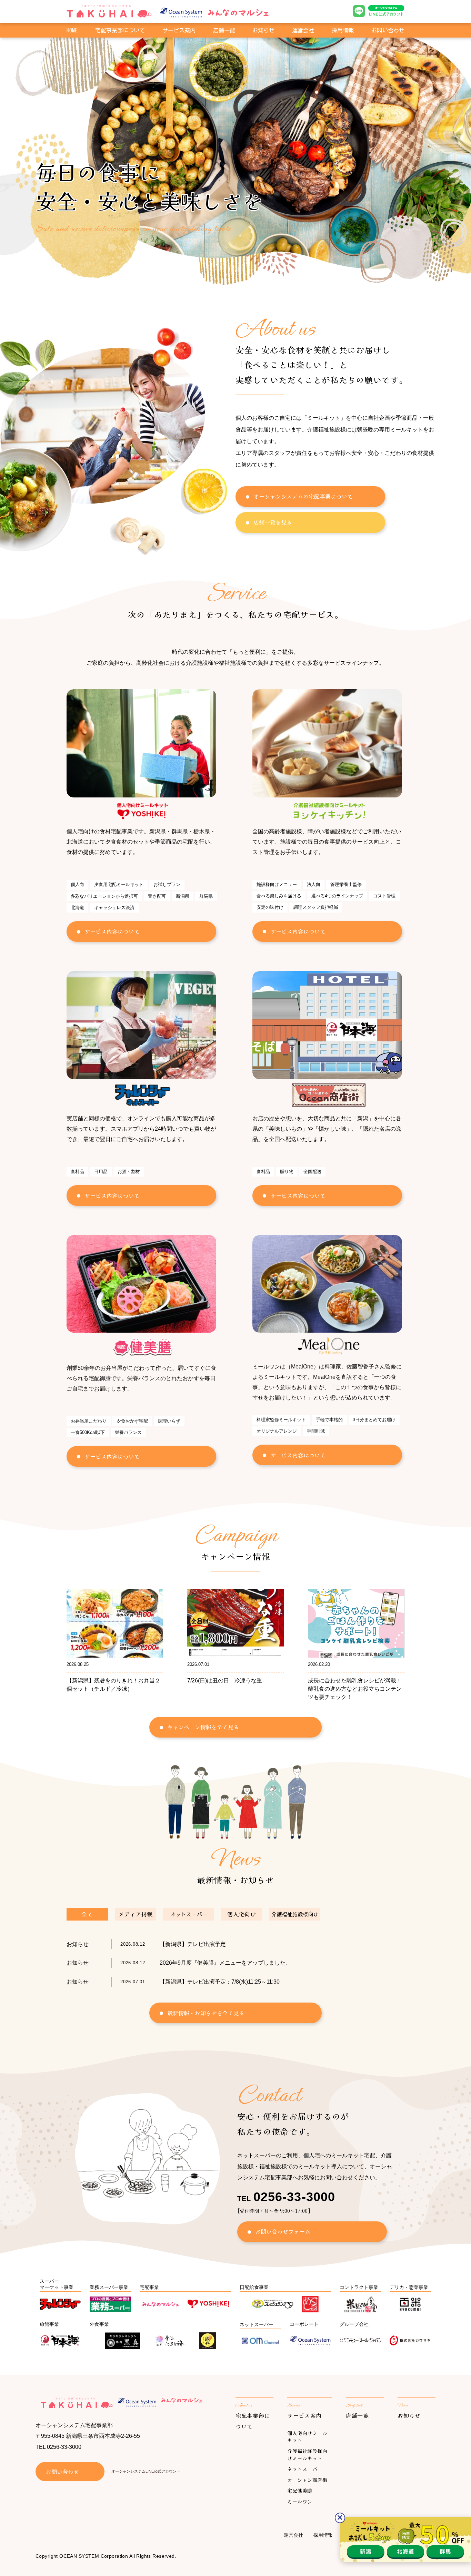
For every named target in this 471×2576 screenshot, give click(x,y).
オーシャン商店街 (307, 2480)
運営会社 (303, 30)
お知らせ (263, 30)
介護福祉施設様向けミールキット (307, 2455)
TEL (286, 2199)
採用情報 (343, 30)
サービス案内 (304, 2415)
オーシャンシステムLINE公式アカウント (146, 2471)
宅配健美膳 (300, 2491)
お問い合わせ (388, 30)
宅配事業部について (120, 30)
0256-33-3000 (64, 2447)
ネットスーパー (305, 2469)
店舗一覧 (224, 30)
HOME (72, 30)
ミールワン (300, 2502)
